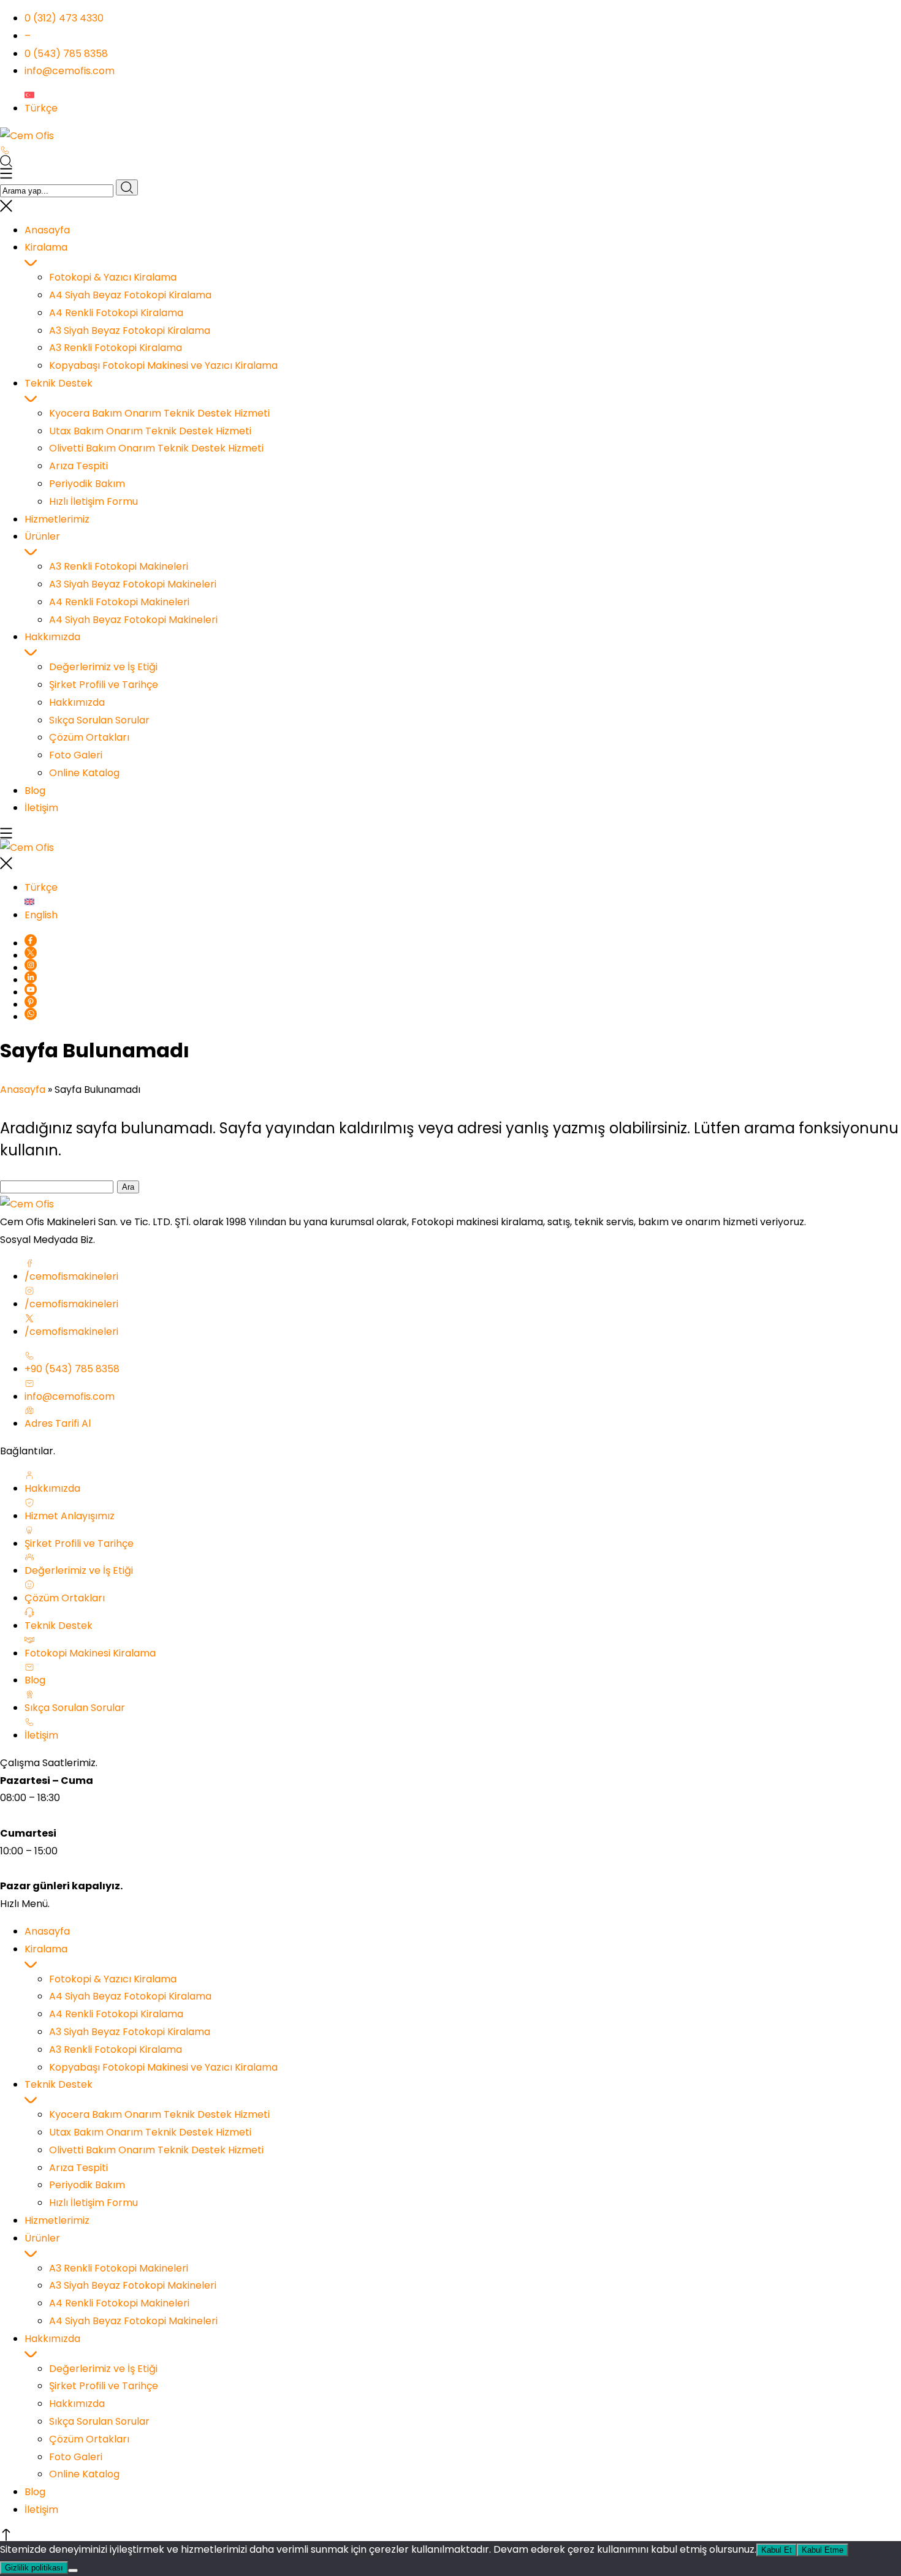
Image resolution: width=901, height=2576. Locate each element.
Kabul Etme (823, 2550)
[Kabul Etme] (73, 2570)
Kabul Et (777, 2550)
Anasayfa (23, 1090)
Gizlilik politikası (34, 2568)
